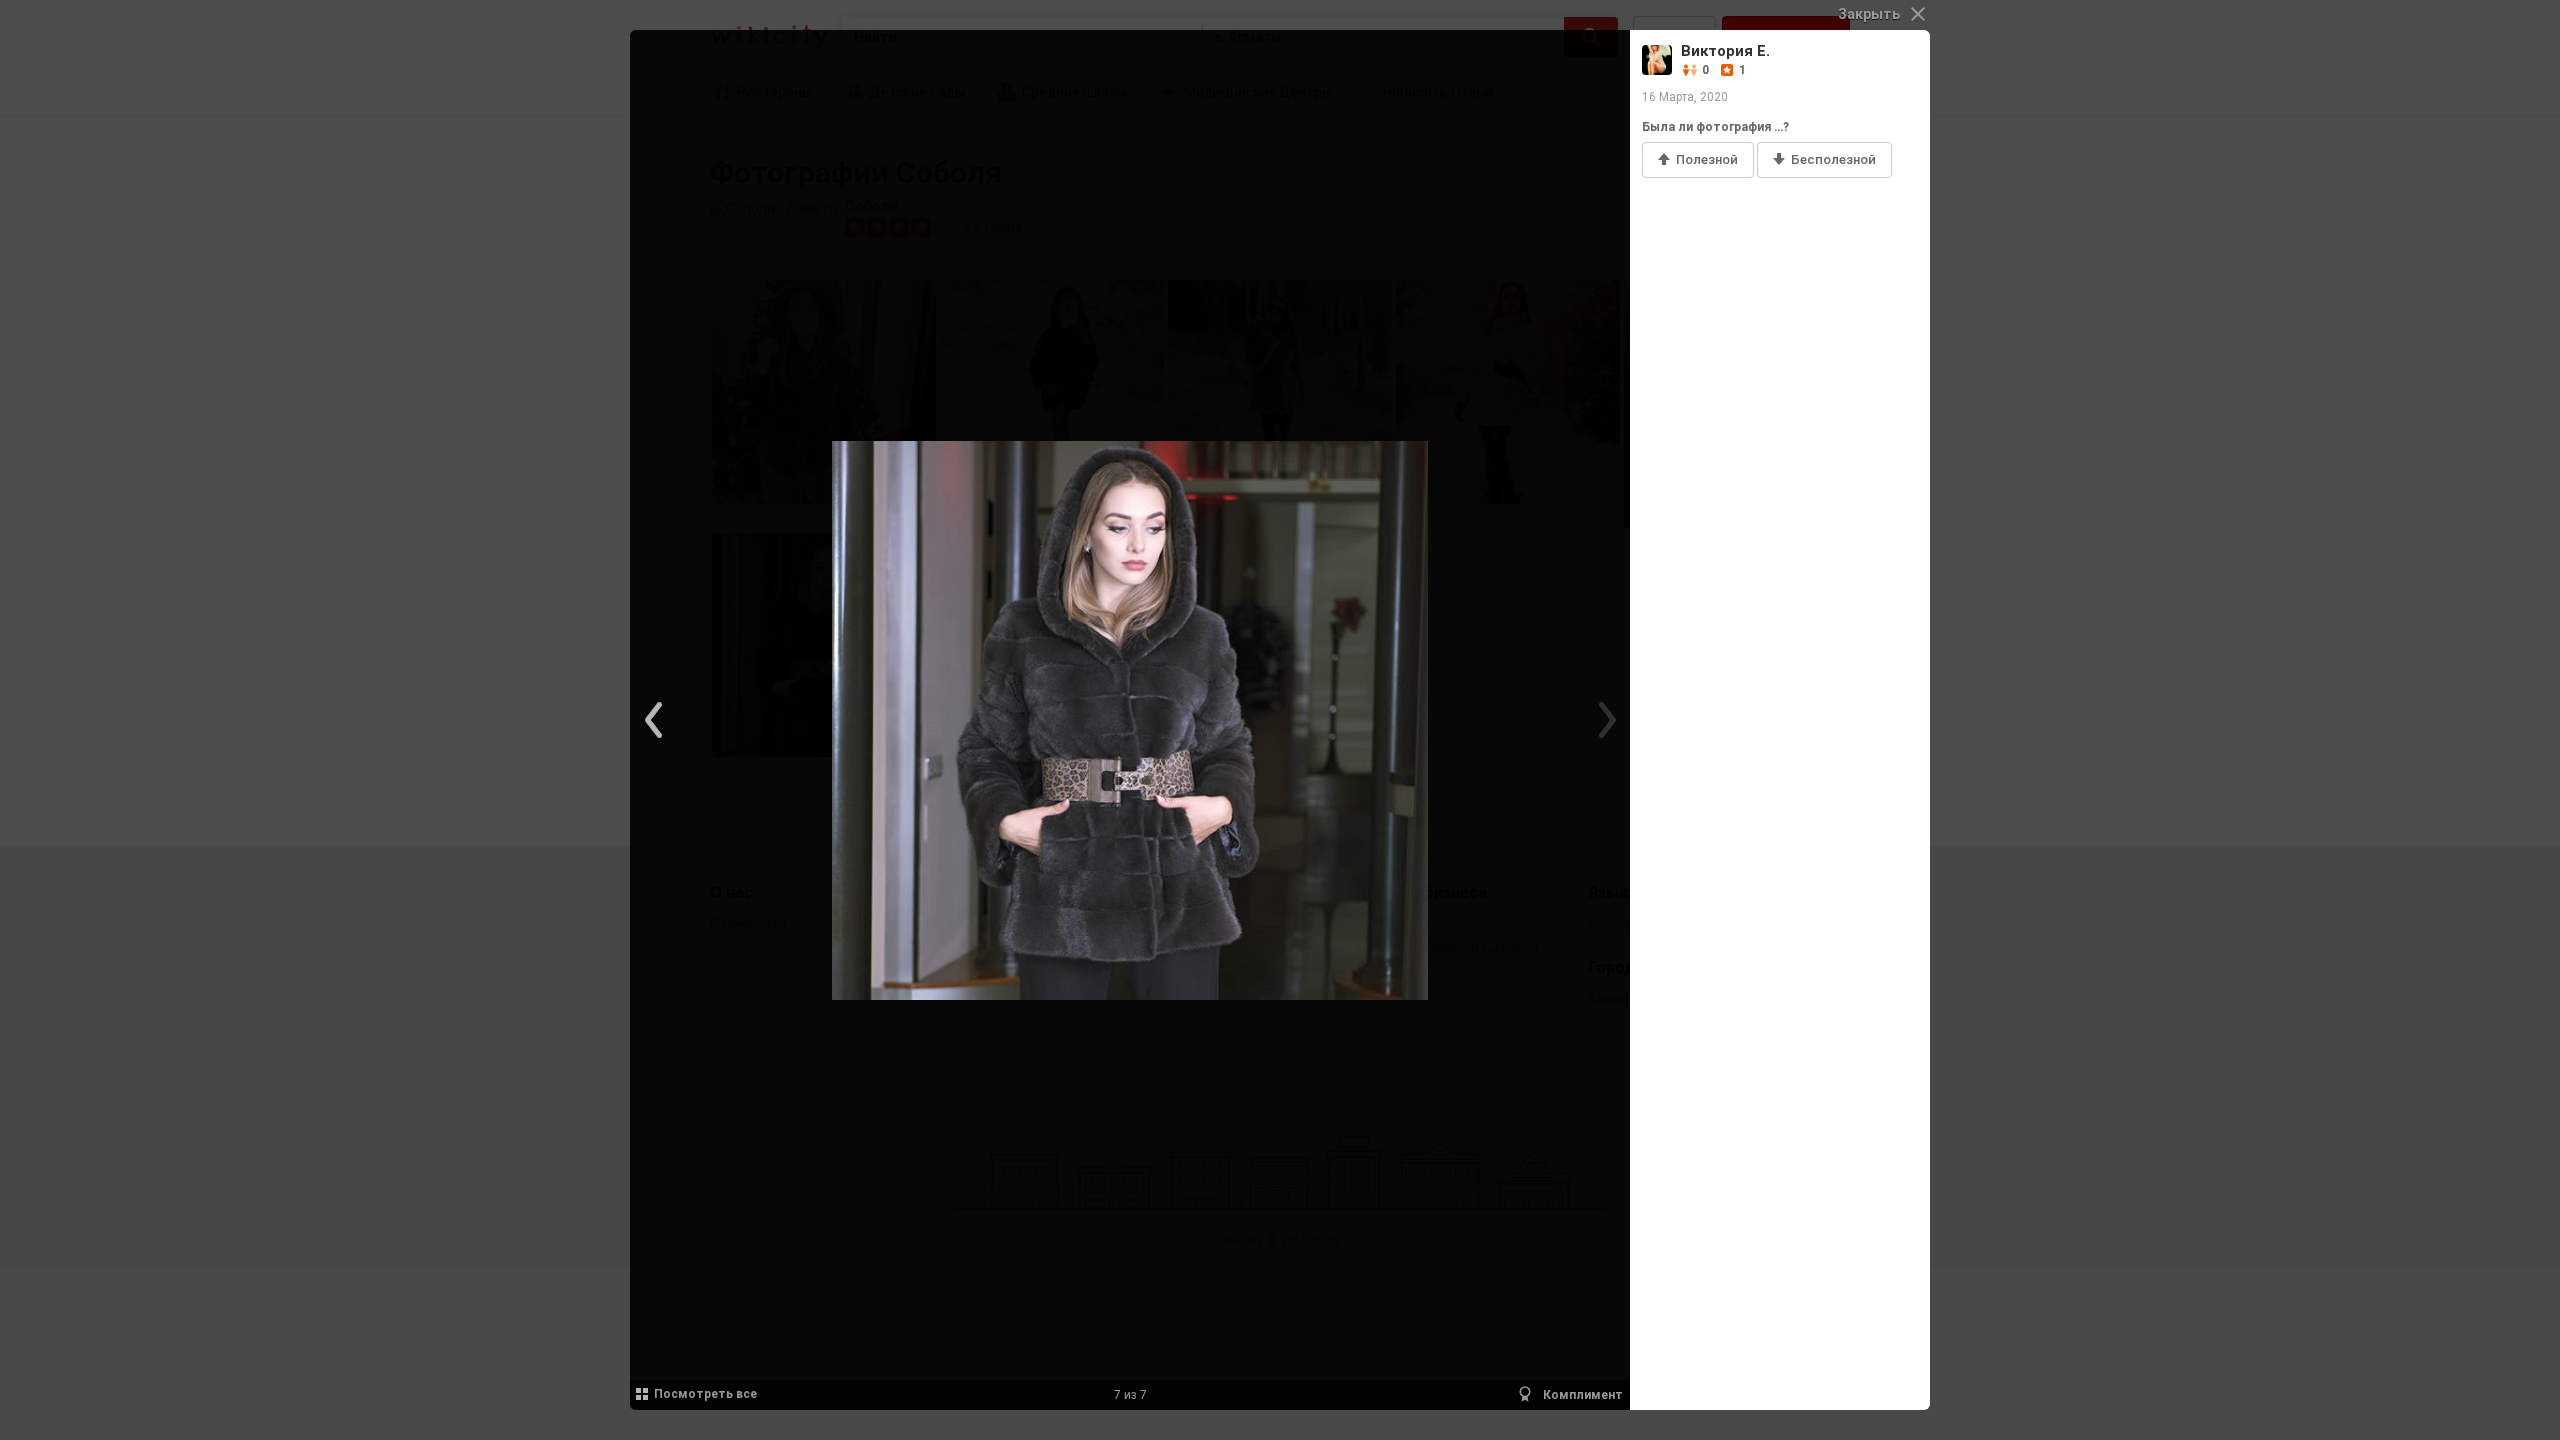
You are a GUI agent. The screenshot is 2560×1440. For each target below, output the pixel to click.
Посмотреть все (705, 1394)
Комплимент (1581, 1395)
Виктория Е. (1725, 51)
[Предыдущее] (655, 720)
